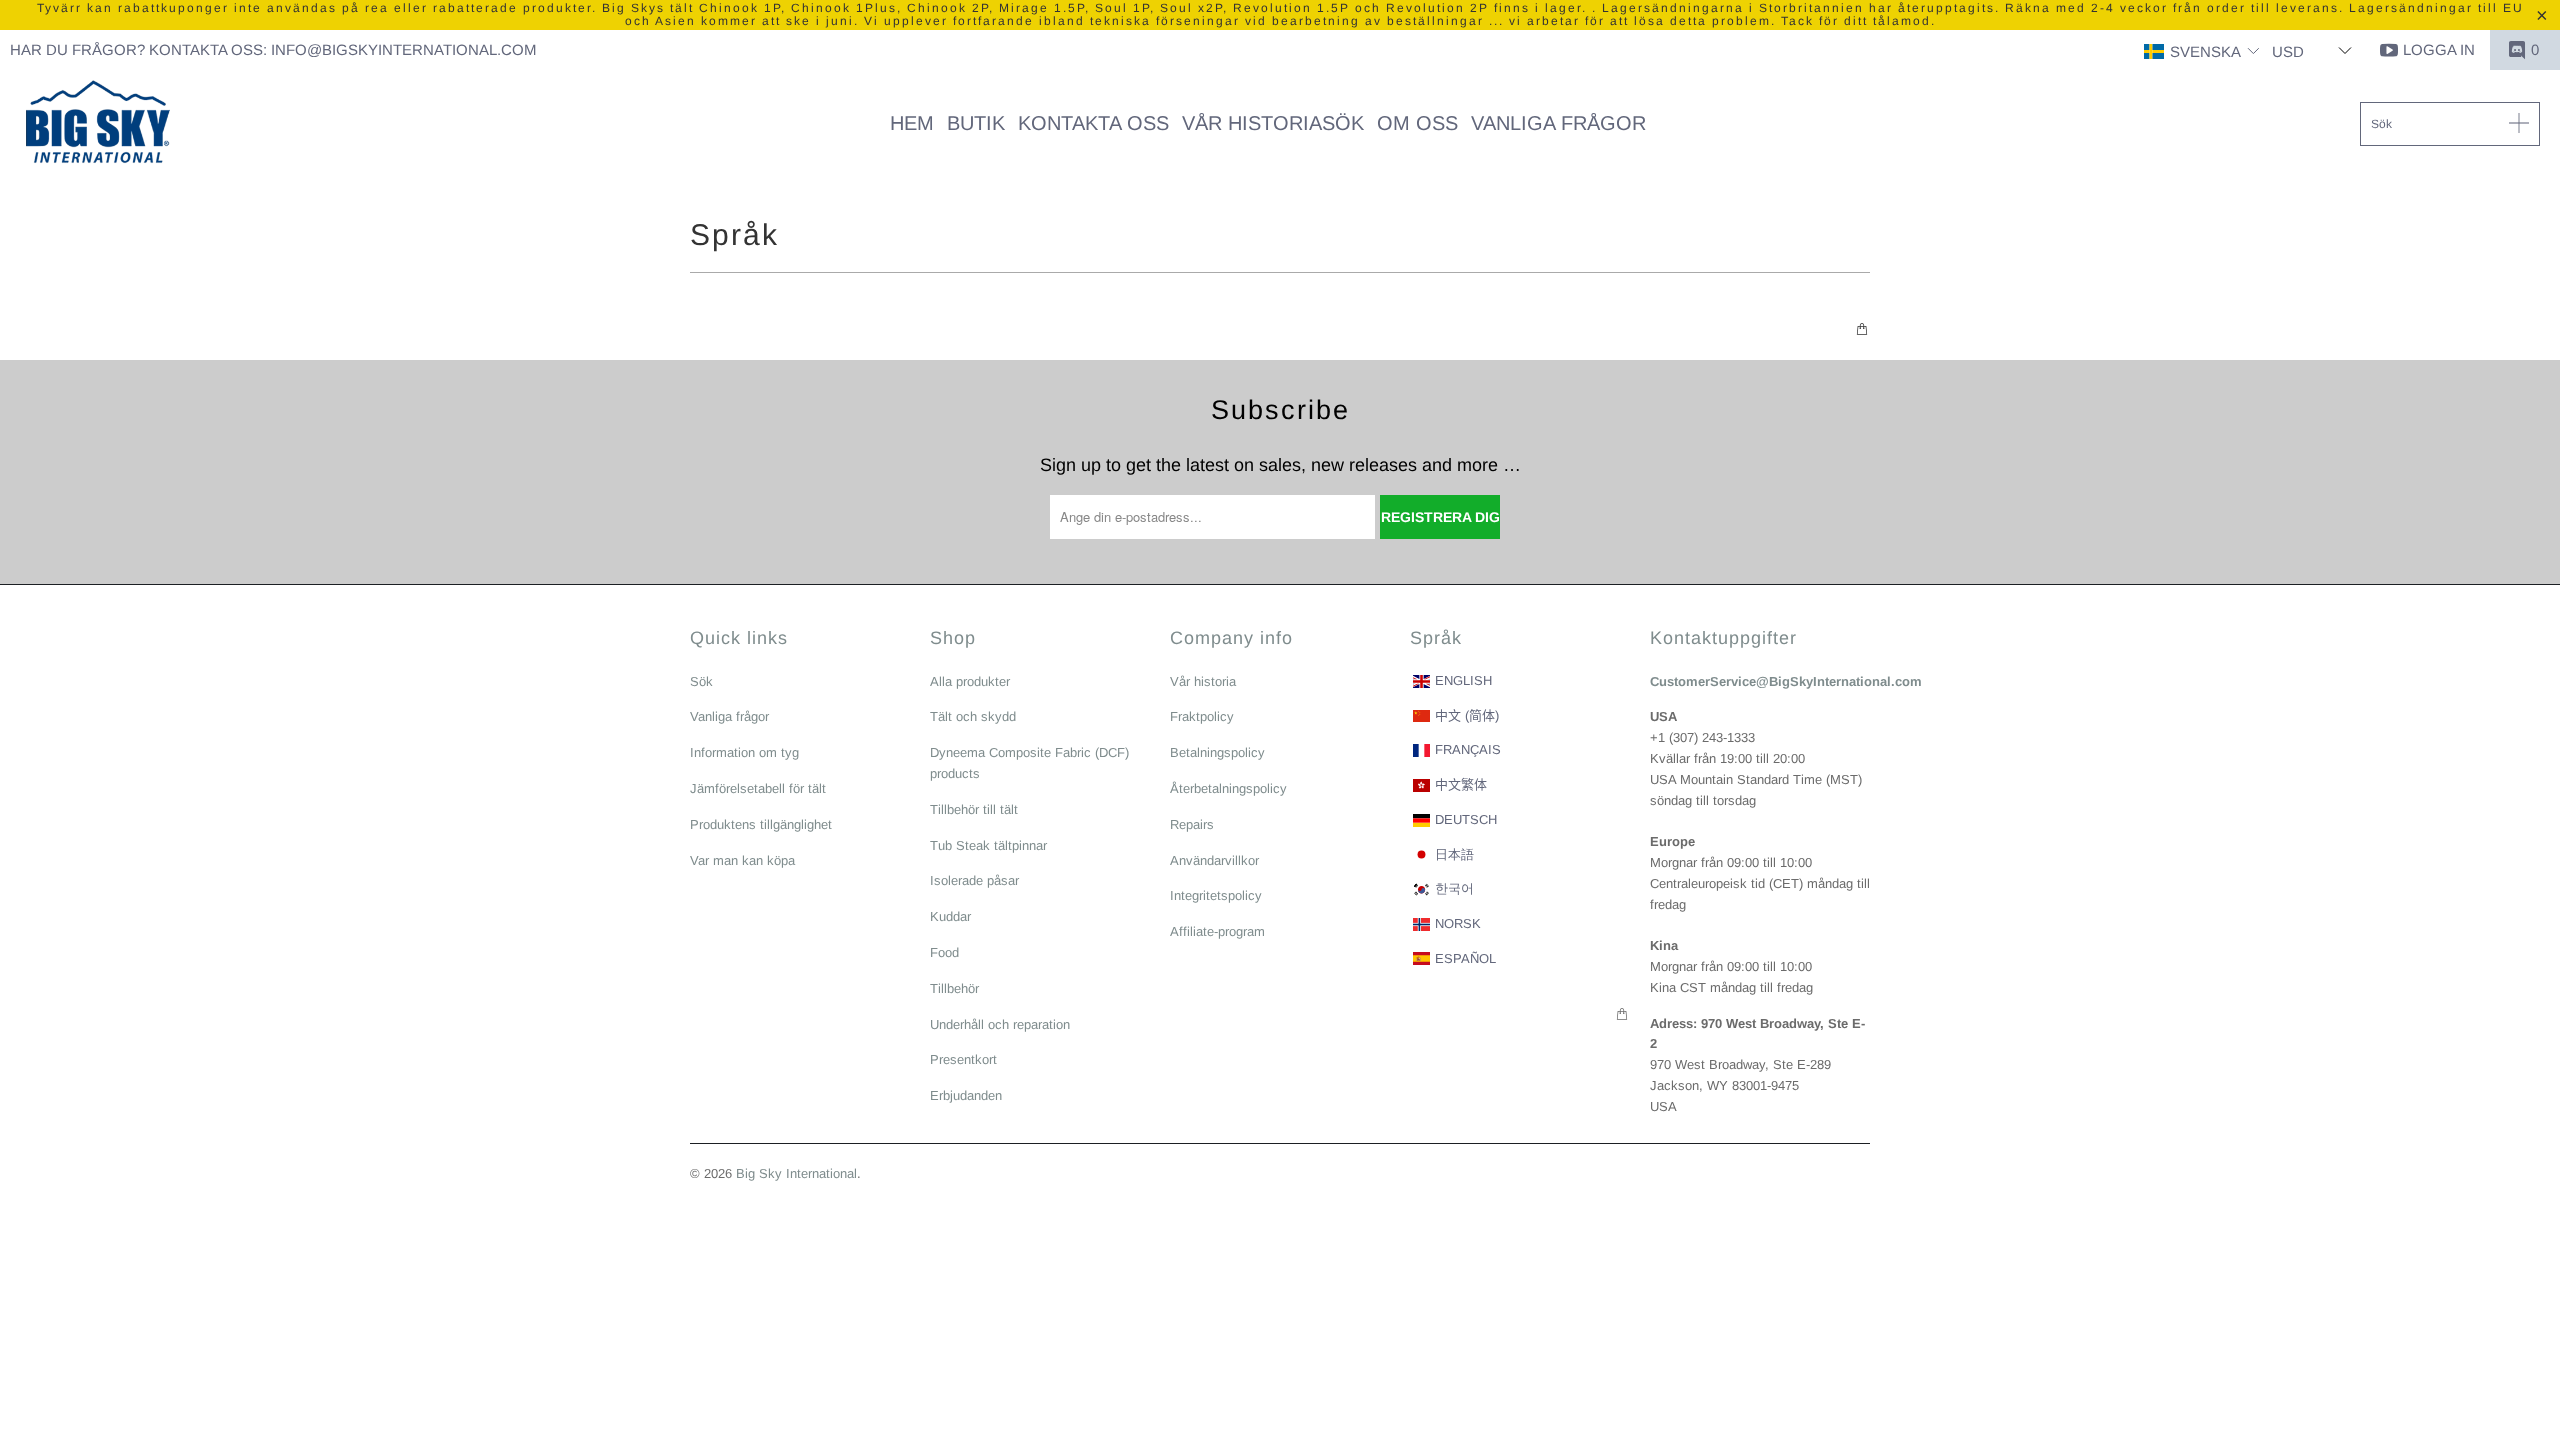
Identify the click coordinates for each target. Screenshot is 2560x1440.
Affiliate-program (1217, 931)
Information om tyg (744, 752)
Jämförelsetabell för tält (758, 788)
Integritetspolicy (1216, 895)
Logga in (2439, 49)
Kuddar (950, 916)
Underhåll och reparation (1000, 1024)
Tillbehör (954, 988)
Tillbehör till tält (974, 809)
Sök (701, 681)
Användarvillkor (1214, 860)
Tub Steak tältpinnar (988, 845)
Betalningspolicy (1217, 752)
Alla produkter (970, 681)
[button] (2202, 52)
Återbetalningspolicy (1228, 788)
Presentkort (963, 1059)
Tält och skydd (973, 716)
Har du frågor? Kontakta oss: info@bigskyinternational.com (273, 49)
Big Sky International (796, 1173)
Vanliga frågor (729, 716)
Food (944, 952)
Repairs (1192, 824)
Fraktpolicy (1202, 716)
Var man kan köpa (742, 860)
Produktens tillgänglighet (761, 824)
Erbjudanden (966, 1095)
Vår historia (1203, 681)
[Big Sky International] (97, 124)
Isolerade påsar (974, 880)
